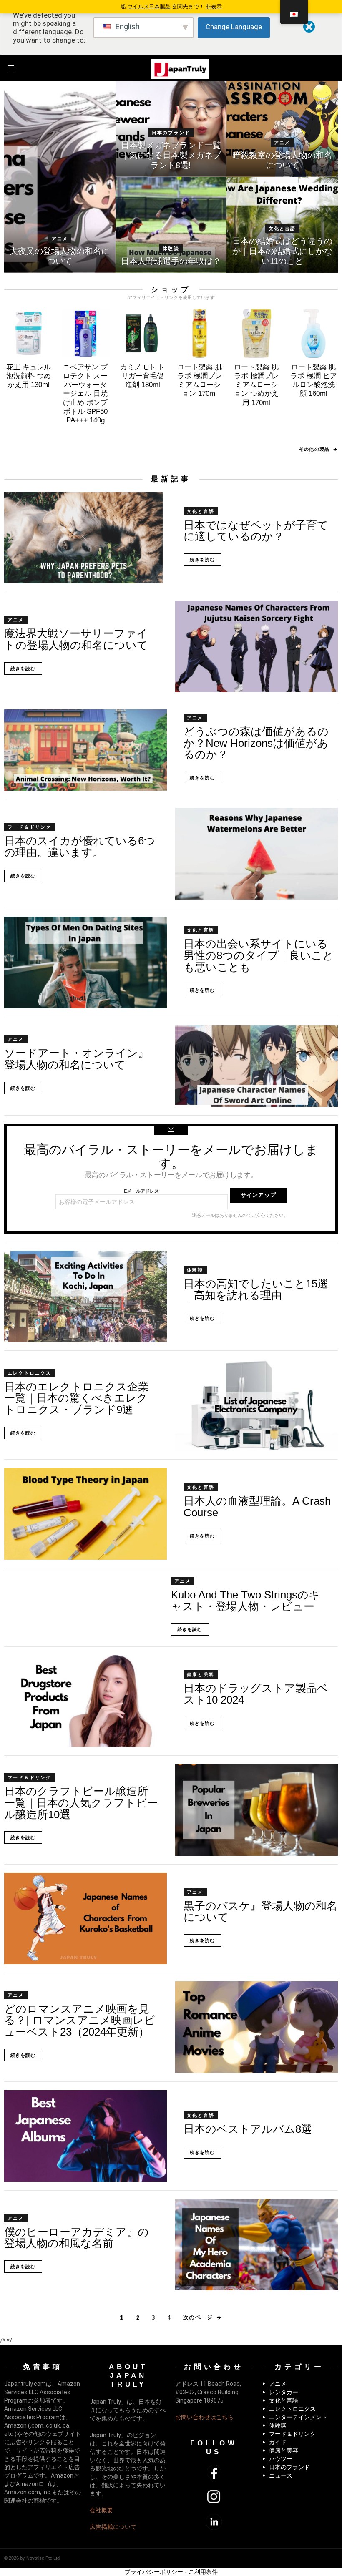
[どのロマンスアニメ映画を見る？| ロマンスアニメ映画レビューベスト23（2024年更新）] (256, 2027)
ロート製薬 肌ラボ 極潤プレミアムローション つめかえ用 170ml (256, 385)
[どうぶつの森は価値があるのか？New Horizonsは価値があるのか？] (85, 750)
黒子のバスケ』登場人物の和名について (260, 1912)
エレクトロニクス (30, 1373)
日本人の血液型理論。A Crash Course (257, 1507)
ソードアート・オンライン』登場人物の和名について (77, 1059)
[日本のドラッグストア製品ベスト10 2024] (85, 1701)
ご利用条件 (203, 2572)
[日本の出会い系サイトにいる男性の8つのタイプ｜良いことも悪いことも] (85, 963)
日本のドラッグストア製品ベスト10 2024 (256, 1694)
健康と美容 (201, 1674)
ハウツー (281, 2459)
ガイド (278, 2442)
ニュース (281, 2475)
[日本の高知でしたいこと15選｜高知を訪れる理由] (85, 1297)
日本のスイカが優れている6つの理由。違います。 (80, 847)
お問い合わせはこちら (204, 2417)
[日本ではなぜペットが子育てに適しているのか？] (85, 538)
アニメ (60, 239)
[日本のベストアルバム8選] (85, 2136)
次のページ (198, 2317)
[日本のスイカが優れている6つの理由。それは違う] (256, 854)
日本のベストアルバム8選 (248, 2129)
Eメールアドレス (141, 1191)
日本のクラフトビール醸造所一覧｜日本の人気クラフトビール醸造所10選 (81, 1803)
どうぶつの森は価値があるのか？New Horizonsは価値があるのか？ (256, 743)
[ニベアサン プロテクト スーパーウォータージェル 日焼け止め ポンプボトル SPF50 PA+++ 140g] (86, 333)
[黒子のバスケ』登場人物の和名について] (85, 1919)
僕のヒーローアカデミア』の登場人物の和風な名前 (77, 2238)
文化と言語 (282, 229)
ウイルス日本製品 (150, 6)
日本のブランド (171, 133)
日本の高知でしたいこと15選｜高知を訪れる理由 (256, 1289)
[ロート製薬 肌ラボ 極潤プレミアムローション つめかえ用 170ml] (257, 333)
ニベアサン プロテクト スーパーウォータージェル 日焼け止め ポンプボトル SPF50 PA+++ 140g (85, 394)
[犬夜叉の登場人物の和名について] (60, 177)
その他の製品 (314, 449)
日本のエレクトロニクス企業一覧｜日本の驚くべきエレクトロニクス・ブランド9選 (77, 1398)
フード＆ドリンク (30, 827)
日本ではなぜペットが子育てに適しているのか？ (256, 531)
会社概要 (101, 2510)
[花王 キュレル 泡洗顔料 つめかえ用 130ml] (29, 333)
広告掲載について (113, 2527)
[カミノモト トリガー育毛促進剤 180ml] (142, 333)
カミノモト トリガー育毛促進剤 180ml (142, 376)
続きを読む (202, 560)
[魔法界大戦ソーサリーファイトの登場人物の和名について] (256, 646)
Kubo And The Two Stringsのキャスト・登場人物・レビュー (245, 1601)
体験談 (171, 249)
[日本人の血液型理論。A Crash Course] (85, 1514)
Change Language (234, 27)
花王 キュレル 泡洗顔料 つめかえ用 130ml (29, 376)
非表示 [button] (214, 6)
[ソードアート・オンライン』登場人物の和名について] (256, 1066)
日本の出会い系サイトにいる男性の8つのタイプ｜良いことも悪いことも (259, 955)
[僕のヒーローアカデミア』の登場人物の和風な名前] (256, 2245)
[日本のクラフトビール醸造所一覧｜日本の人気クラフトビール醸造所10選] (256, 1810)
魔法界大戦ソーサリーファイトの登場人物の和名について (76, 639)
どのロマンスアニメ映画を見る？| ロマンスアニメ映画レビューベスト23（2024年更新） (80, 2020)
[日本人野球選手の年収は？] (171, 225)
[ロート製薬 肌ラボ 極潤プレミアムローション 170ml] (200, 333)
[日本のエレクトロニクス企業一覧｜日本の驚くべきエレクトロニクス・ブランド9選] (256, 1405)
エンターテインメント (298, 2417)
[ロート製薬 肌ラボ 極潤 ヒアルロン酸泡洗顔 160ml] (313, 333)
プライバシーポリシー (154, 2572)
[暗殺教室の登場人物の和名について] (282, 129)
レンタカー (284, 2392)
